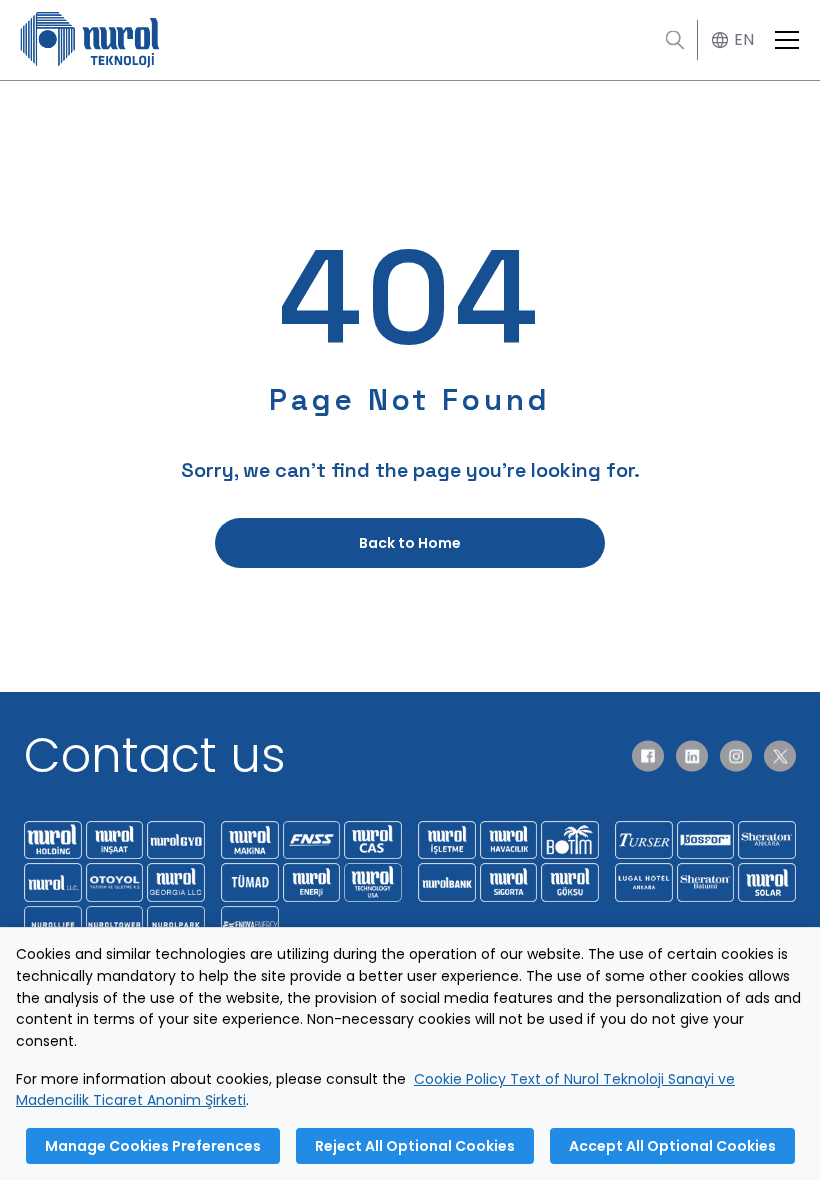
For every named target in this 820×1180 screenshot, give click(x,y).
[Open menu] (787, 40)
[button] (730, 40)
